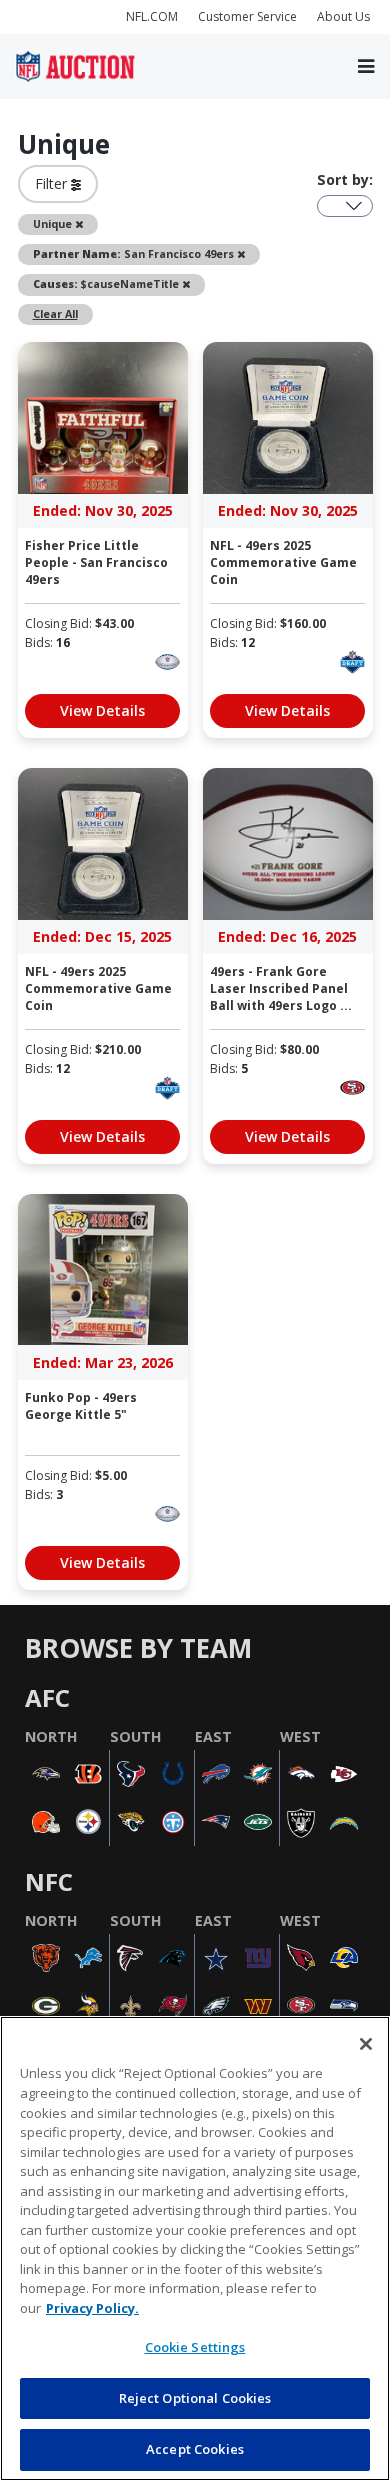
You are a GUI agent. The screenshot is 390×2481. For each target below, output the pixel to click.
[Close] (366, 2044)
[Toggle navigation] (366, 66)
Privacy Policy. (92, 2308)
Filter (53, 183)
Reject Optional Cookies (195, 2398)
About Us (343, 16)
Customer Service (247, 16)
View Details (102, 710)
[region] (195, 2248)
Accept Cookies (195, 2449)
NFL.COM (152, 16)
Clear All (55, 314)
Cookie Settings (195, 2347)
